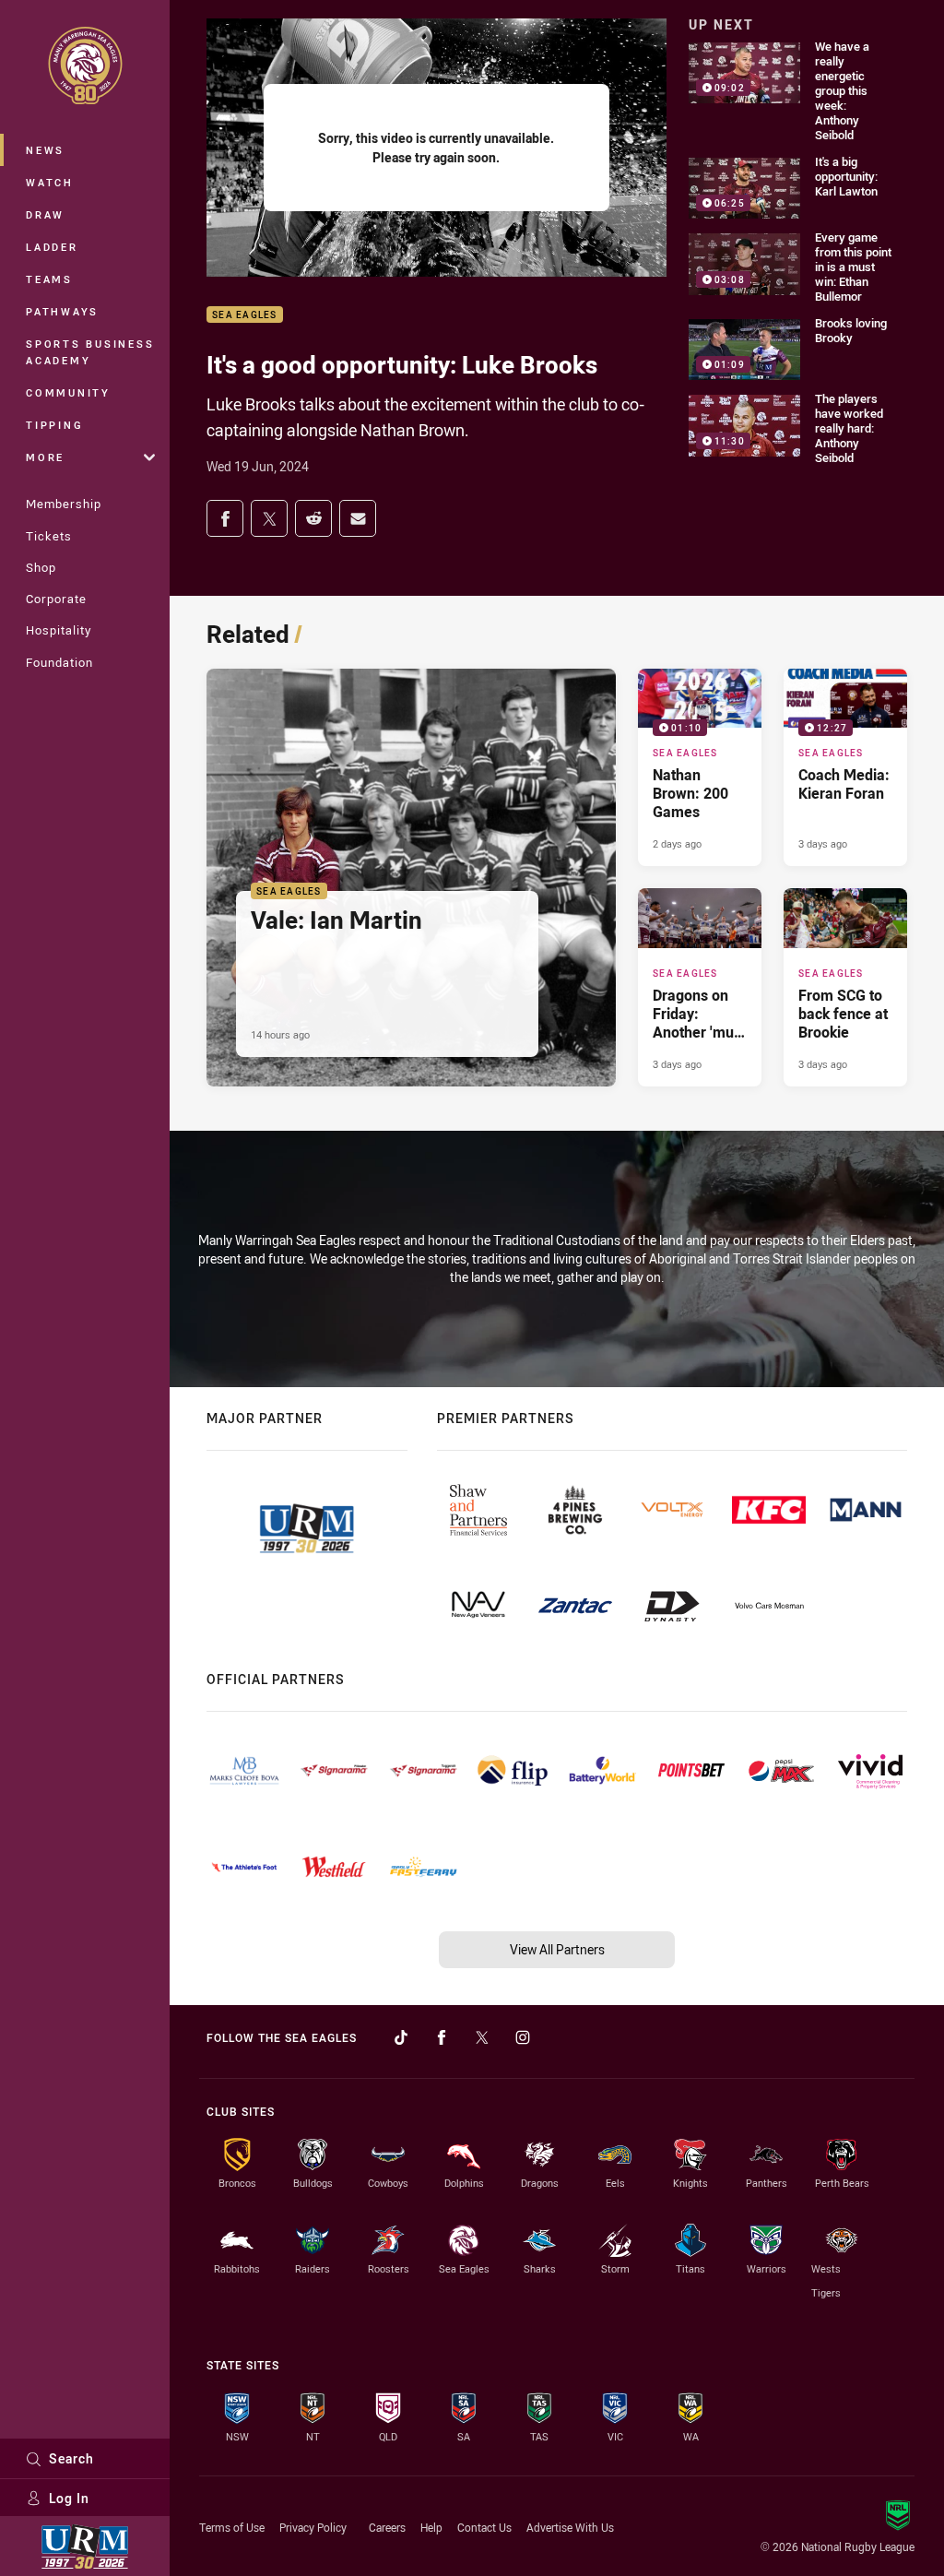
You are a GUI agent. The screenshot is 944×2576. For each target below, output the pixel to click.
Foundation (59, 662)
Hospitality (59, 630)
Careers (387, 2527)
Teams (49, 279)
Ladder (52, 247)
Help (431, 2527)
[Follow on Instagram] (523, 2037)
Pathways (62, 311)
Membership (64, 504)
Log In (69, 2498)
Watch (50, 182)
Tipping (54, 425)
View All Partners (557, 1949)
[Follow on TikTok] (401, 2037)
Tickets (49, 536)
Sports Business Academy (90, 352)
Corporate (56, 599)
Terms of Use (232, 2527)
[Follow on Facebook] (442, 2037)
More (45, 457)
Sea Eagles (245, 315)
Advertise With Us (570, 2527)
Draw (45, 214)
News (45, 150)
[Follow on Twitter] (482, 2037)
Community (68, 392)
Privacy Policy (313, 2527)
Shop (41, 567)
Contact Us (484, 2527)
